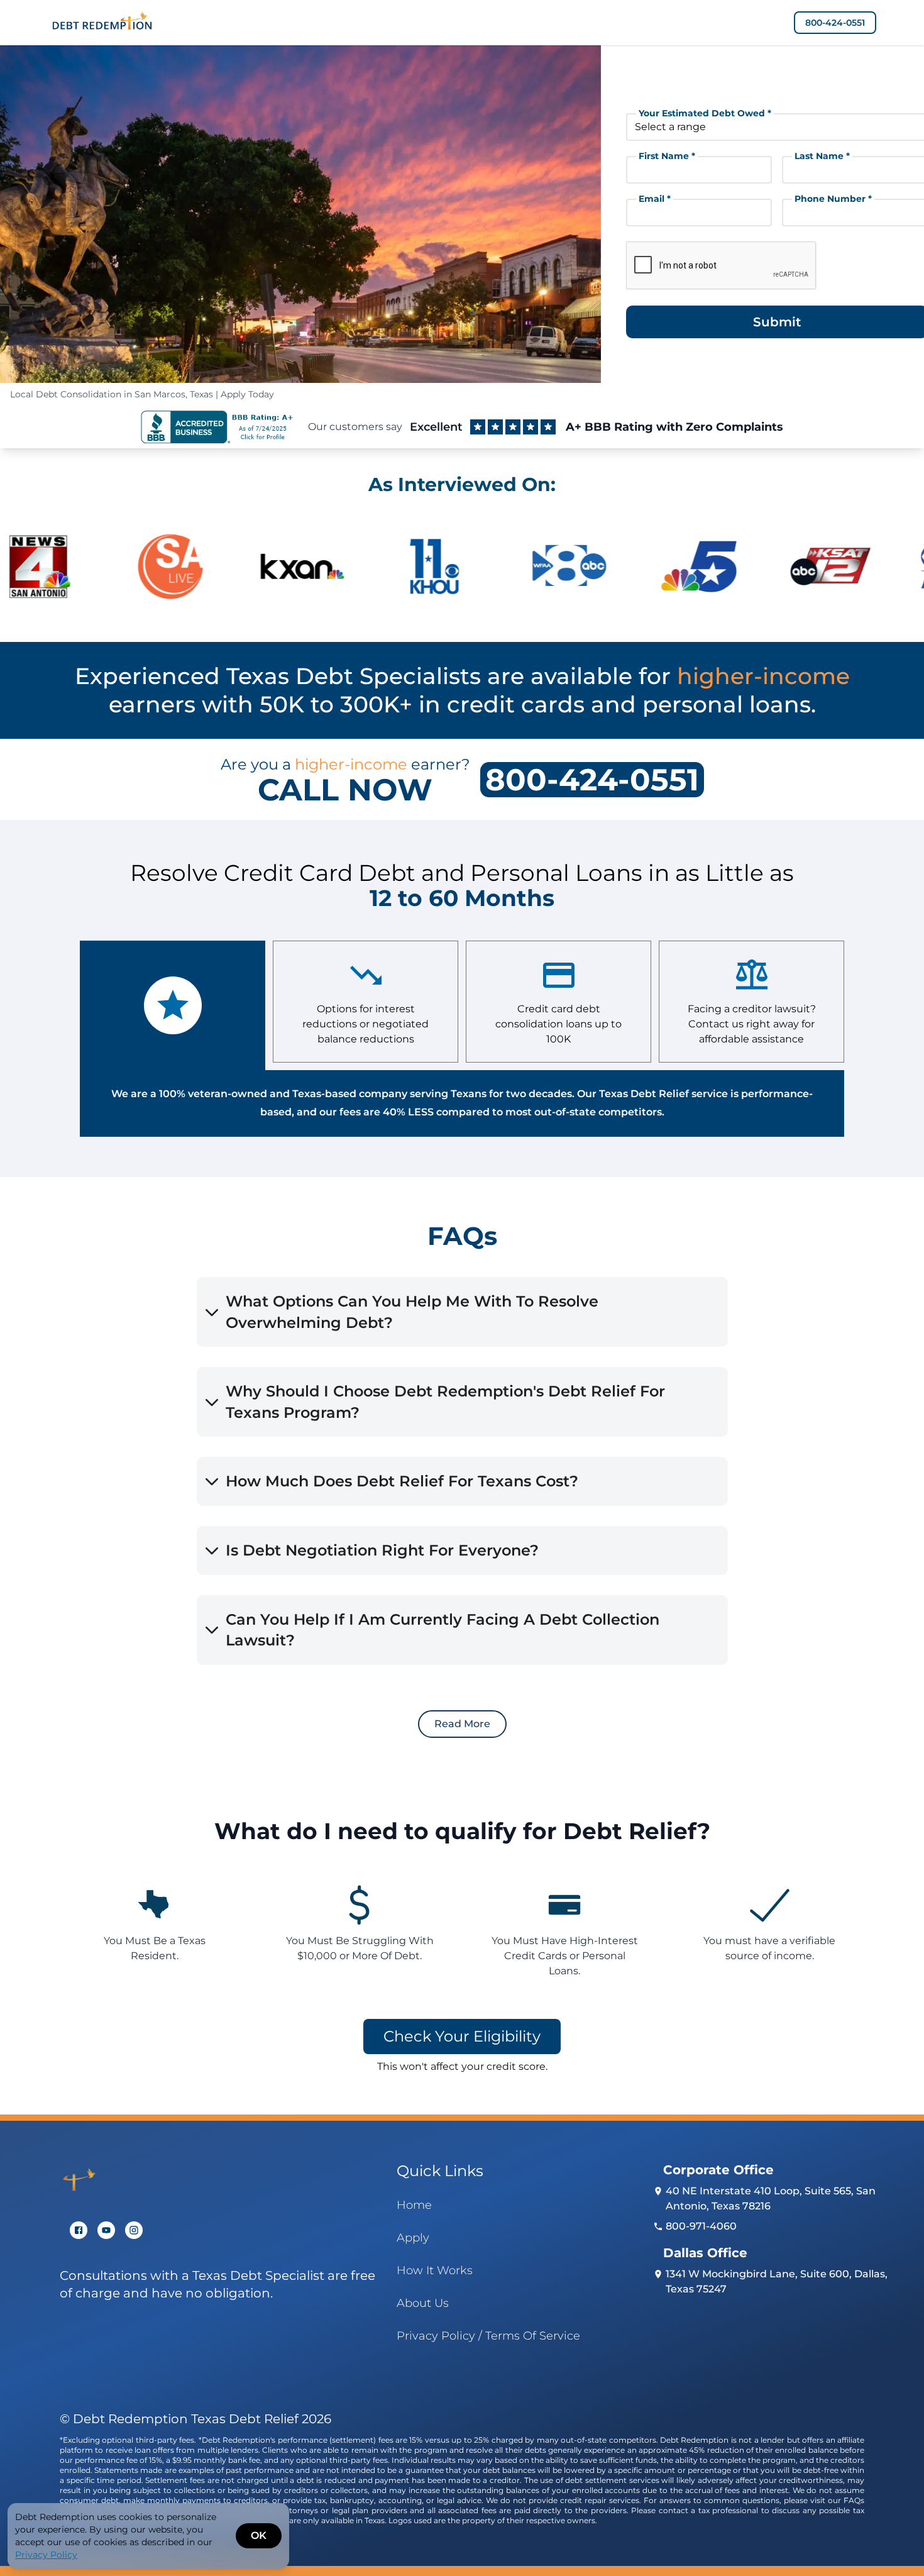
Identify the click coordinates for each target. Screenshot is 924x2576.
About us (423, 2303)
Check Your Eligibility (462, 2036)
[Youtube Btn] (106, 2230)
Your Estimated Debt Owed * (705, 113)
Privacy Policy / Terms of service (488, 2336)
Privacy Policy (46, 2555)
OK (259, 2535)
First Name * (667, 156)
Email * (655, 199)
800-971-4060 (701, 2226)
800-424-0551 (835, 23)
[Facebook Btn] (79, 2230)
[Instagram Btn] (134, 2230)
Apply (413, 2238)
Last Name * (822, 156)
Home (414, 2205)
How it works (435, 2270)
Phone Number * (833, 199)
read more (462, 1724)
